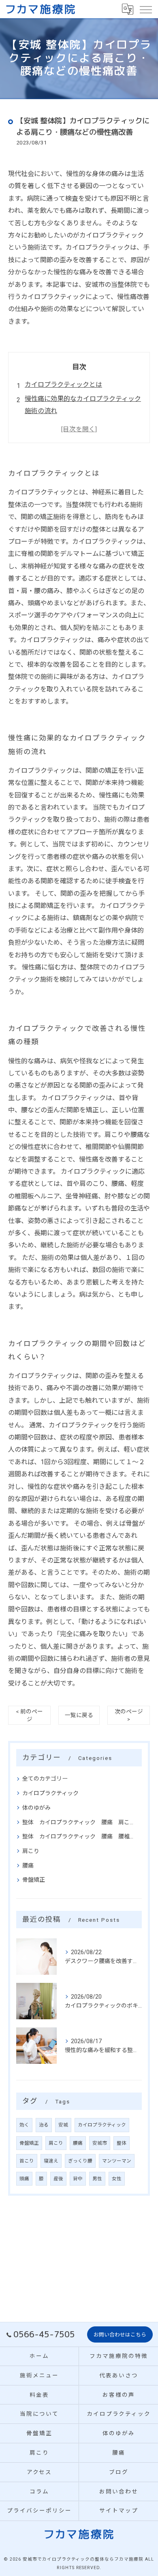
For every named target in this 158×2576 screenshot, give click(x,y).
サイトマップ (119, 2510)
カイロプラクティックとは (63, 385)
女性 (117, 2179)
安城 (63, 2125)
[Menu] (145, 9)
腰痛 (28, 1866)
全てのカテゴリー (45, 1779)
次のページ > (129, 1715)
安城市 (100, 2143)
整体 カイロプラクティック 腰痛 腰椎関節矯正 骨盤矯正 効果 (79, 1836)
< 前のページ (29, 1715)
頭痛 (24, 2179)
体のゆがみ (36, 1808)
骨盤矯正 (34, 1880)
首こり (27, 2161)
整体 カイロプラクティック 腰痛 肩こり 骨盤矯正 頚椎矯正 (79, 1822)
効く (24, 2125)
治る (44, 2125)
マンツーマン (117, 2161)
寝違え (51, 2161)
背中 (78, 2179)
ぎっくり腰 (80, 2161)
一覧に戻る (79, 1715)
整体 (122, 2143)
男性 (97, 2179)
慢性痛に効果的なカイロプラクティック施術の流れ (83, 405)
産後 (58, 2179)
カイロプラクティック (50, 1793)
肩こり (31, 1851)
